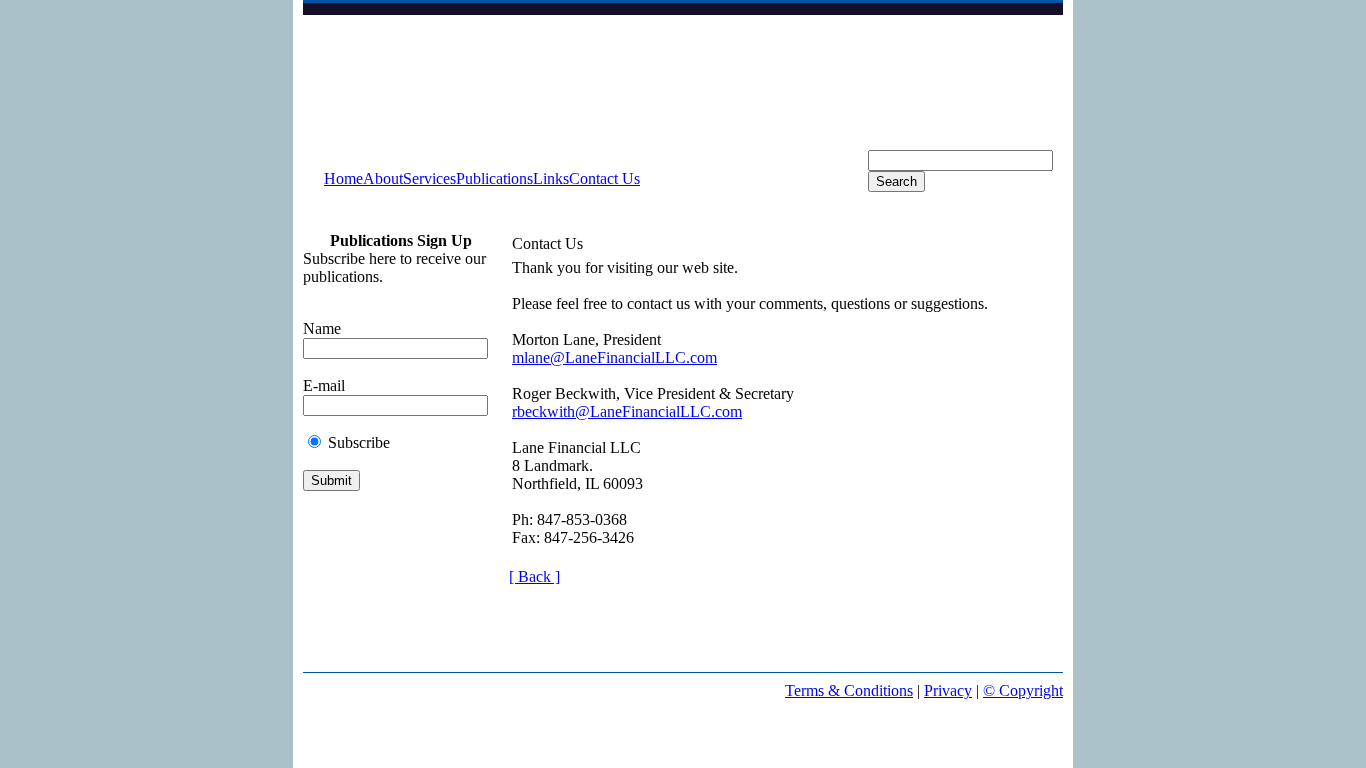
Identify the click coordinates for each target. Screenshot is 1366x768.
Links (551, 178)
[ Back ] (534, 576)
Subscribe (359, 442)
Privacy (948, 690)
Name (322, 328)
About (383, 178)
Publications (494, 178)
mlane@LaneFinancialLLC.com (614, 357)
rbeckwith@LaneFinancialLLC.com (627, 411)
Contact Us (604, 178)
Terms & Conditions (849, 690)
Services (429, 178)
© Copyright (1023, 690)
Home (343, 178)
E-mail (324, 385)
